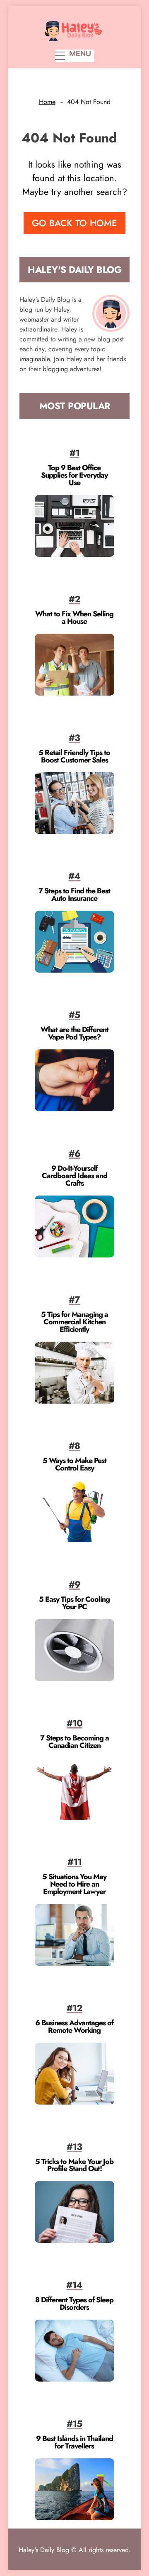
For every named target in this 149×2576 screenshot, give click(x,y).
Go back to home (74, 223)
